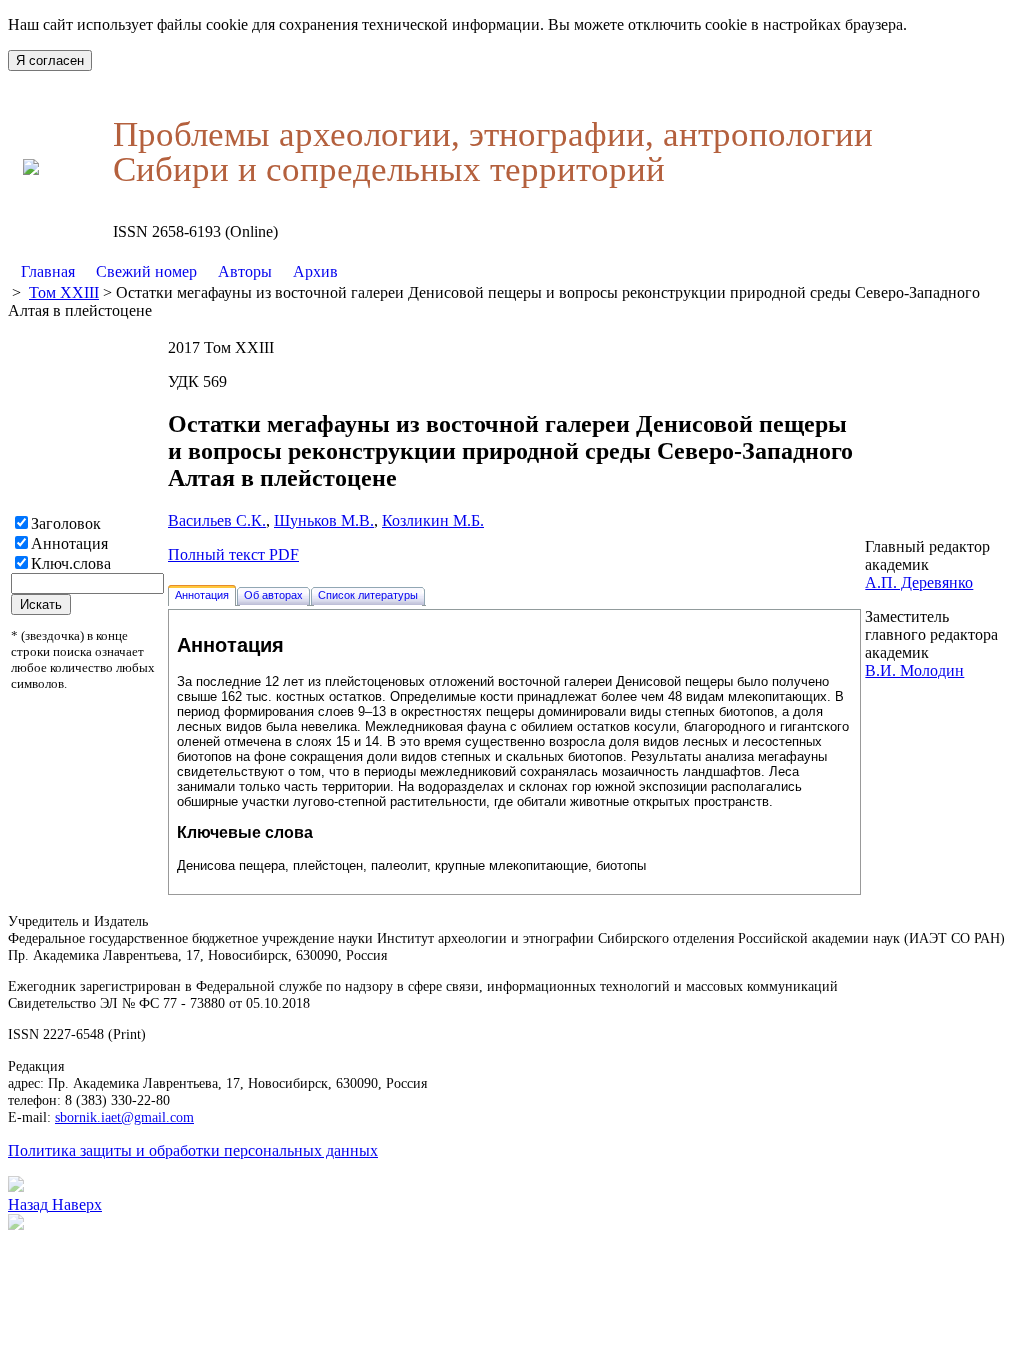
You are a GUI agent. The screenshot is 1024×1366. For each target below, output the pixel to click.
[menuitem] (48, 272)
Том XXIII (64, 292)
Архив (315, 271)
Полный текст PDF (233, 554)
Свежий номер (146, 271)
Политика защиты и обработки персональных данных (193, 1150)
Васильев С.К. (217, 520)
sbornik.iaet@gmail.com (124, 1117)
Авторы (245, 271)
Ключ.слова (71, 563)
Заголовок (66, 523)
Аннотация (69, 543)
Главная (48, 271)
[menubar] (179, 272)
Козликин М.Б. (433, 520)
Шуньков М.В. (324, 520)
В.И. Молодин (914, 670)
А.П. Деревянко (919, 582)
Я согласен (50, 60)
